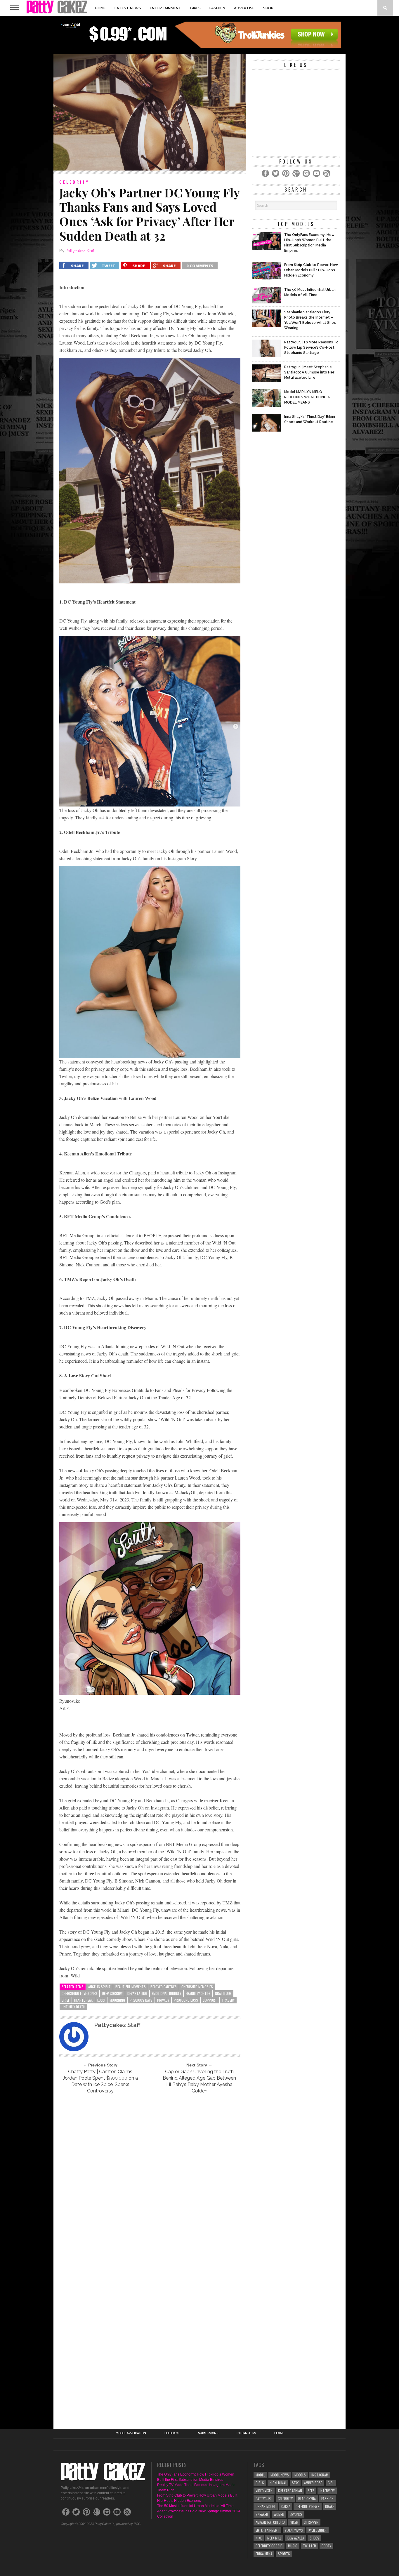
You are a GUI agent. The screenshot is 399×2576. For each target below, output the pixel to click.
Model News (280, 2475)
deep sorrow (112, 1993)
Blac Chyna (307, 2498)
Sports (284, 2554)
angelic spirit (99, 1987)
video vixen (264, 2491)
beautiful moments (131, 1987)
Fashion (217, 8)
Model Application (131, 2433)
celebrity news (308, 2506)
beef (311, 2491)
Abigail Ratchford (270, 2522)
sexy (295, 2483)
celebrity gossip (269, 2546)
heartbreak (83, 2000)
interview (327, 2491)
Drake (330, 2506)
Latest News (128, 8)
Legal (279, 2433)
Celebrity (285, 2498)
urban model (266, 2506)
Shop (268, 8)
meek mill (274, 2538)
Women (279, 2514)
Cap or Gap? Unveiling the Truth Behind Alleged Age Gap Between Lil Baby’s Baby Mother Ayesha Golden (199, 2081)
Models (300, 2475)
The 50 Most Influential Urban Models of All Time (195, 2506)
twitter (309, 2546)
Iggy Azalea (295, 2538)
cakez (286, 2506)
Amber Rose (313, 2483)
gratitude (223, 1993)
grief (66, 2000)
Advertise (244, 8)
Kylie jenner (318, 2530)
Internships (246, 2433)
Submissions (208, 2433)
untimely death (73, 2007)
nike (259, 2538)
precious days (141, 2000)
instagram (320, 2475)
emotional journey (166, 1993)
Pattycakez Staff (80, 251)
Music (293, 2546)
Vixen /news (294, 2530)
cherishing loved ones (79, 1993)
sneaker (262, 2514)
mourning (117, 2000)
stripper (311, 2522)
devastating (137, 1993)
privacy (163, 2000)
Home (100, 8)
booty (326, 2546)
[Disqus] (150, 2178)
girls (260, 2483)
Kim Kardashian (290, 2491)
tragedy (228, 2000)
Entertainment (166, 8)
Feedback (172, 2433)
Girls (195, 8)
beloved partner (164, 1987)
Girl (331, 2483)
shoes (314, 2538)
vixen (294, 2522)
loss (101, 2000)
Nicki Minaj (278, 2483)
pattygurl (264, 2498)
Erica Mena (264, 2554)
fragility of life (198, 1993)
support (210, 2000)
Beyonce (296, 2514)
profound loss (186, 2000)
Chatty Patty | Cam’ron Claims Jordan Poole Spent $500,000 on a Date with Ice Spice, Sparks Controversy (100, 2081)
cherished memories (197, 1987)
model (260, 2475)
